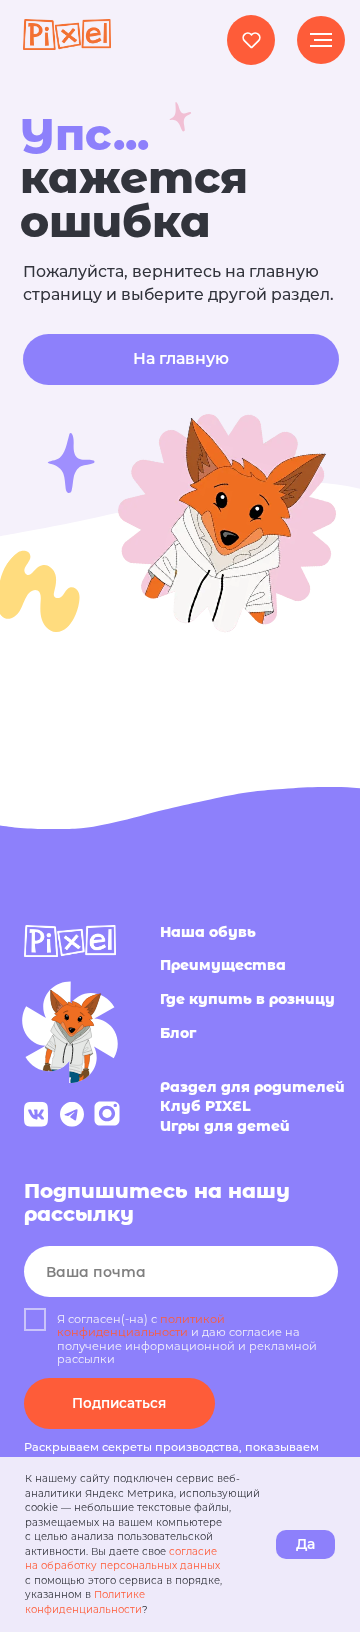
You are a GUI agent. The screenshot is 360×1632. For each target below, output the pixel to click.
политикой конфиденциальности (141, 1326)
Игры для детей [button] (225, 1126)
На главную (181, 358)
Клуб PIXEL (205, 1106)
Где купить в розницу (247, 999)
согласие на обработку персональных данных (122, 1559)
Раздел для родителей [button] (252, 1087)
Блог (178, 1033)
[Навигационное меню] (321, 40)
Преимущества (223, 965)
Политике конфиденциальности (85, 1602)
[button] (251, 39)
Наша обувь (208, 932)
